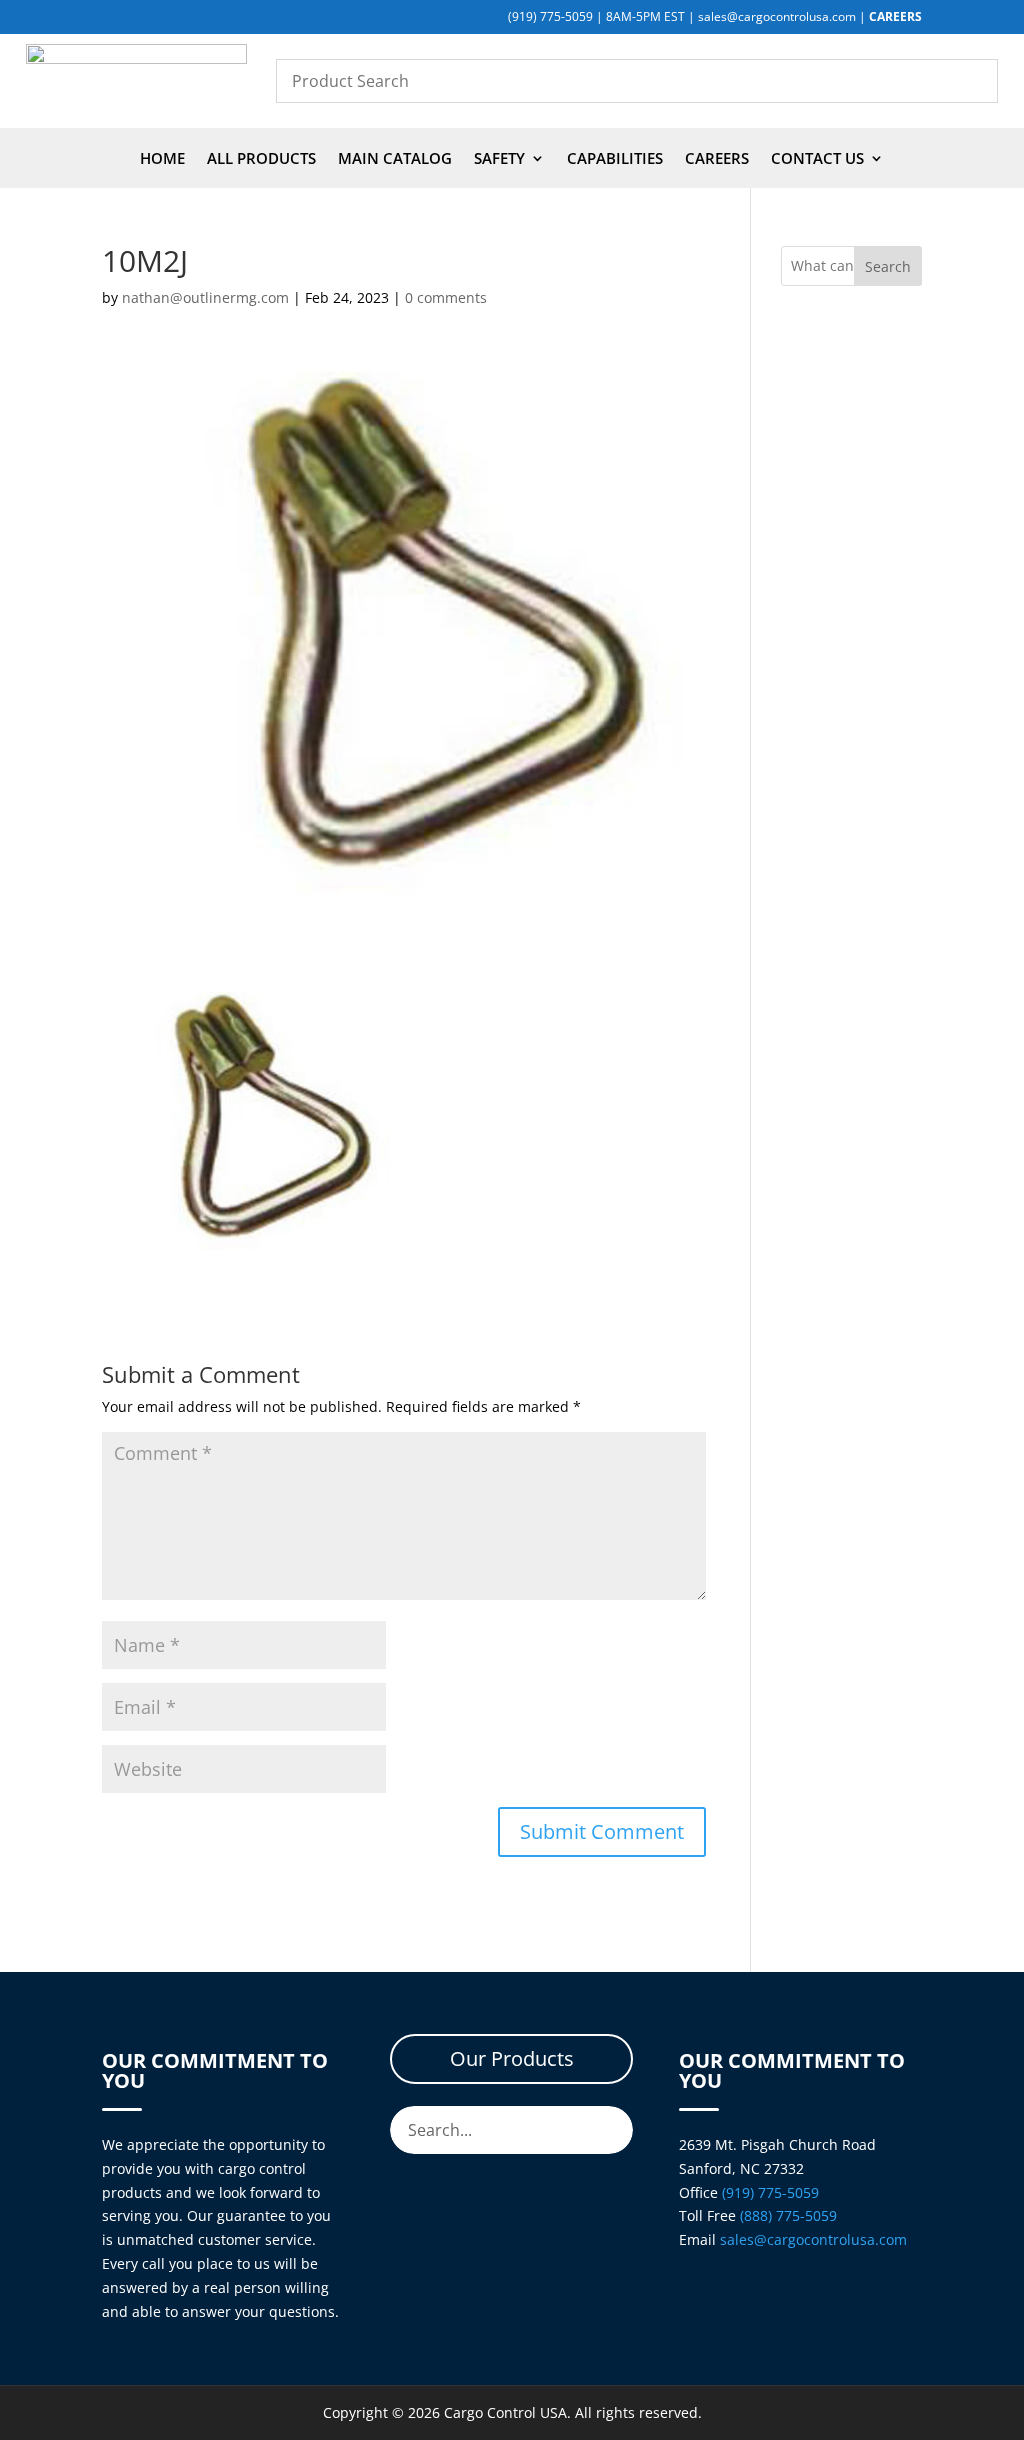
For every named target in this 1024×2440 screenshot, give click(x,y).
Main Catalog (395, 159)
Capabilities (615, 159)
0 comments (446, 297)
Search (888, 266)
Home (162, 159)
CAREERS (895, 16)
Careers (717, 159)
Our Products (512, 2058)
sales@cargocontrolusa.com (777, 16)
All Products (261, 159)
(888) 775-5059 (788, 2215)
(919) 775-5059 (550, 16)
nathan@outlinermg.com (205, 297)
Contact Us (817, 159)
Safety (499, 159)
